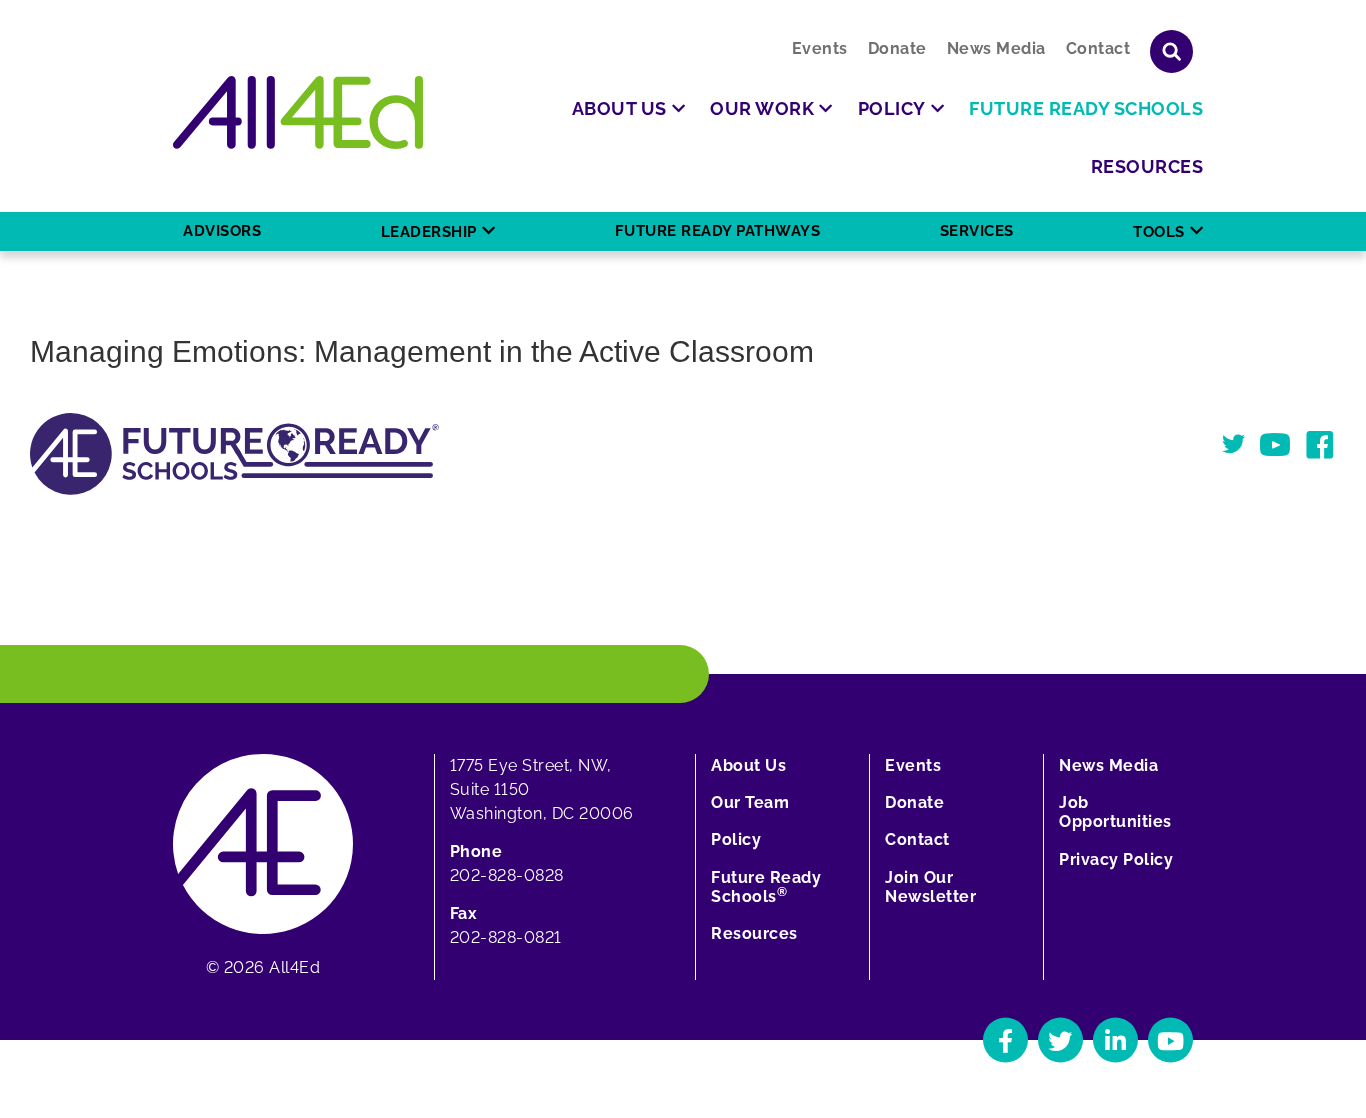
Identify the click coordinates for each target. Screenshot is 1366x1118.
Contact (1098, 48)
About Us (748, 765)
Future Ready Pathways (718, 231)
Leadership (429, 232)
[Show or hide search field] (1171, 51)
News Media (996, 48)
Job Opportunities (1115, 812)
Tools (1159, 232)
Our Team (750, 802)
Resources (754, 933)
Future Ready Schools (766, 887)
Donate (897, 48)
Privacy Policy (1116, 859)
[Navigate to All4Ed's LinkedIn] (1115, 1040)
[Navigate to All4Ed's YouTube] (1170, 1040)
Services (977, 231)
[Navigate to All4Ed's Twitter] (1060, 1040)
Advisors (222, 231)
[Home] (298, 112)
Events (820, 48)
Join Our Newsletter (930, 887)
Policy (736, 839)
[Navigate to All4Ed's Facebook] (1005, 1040)
